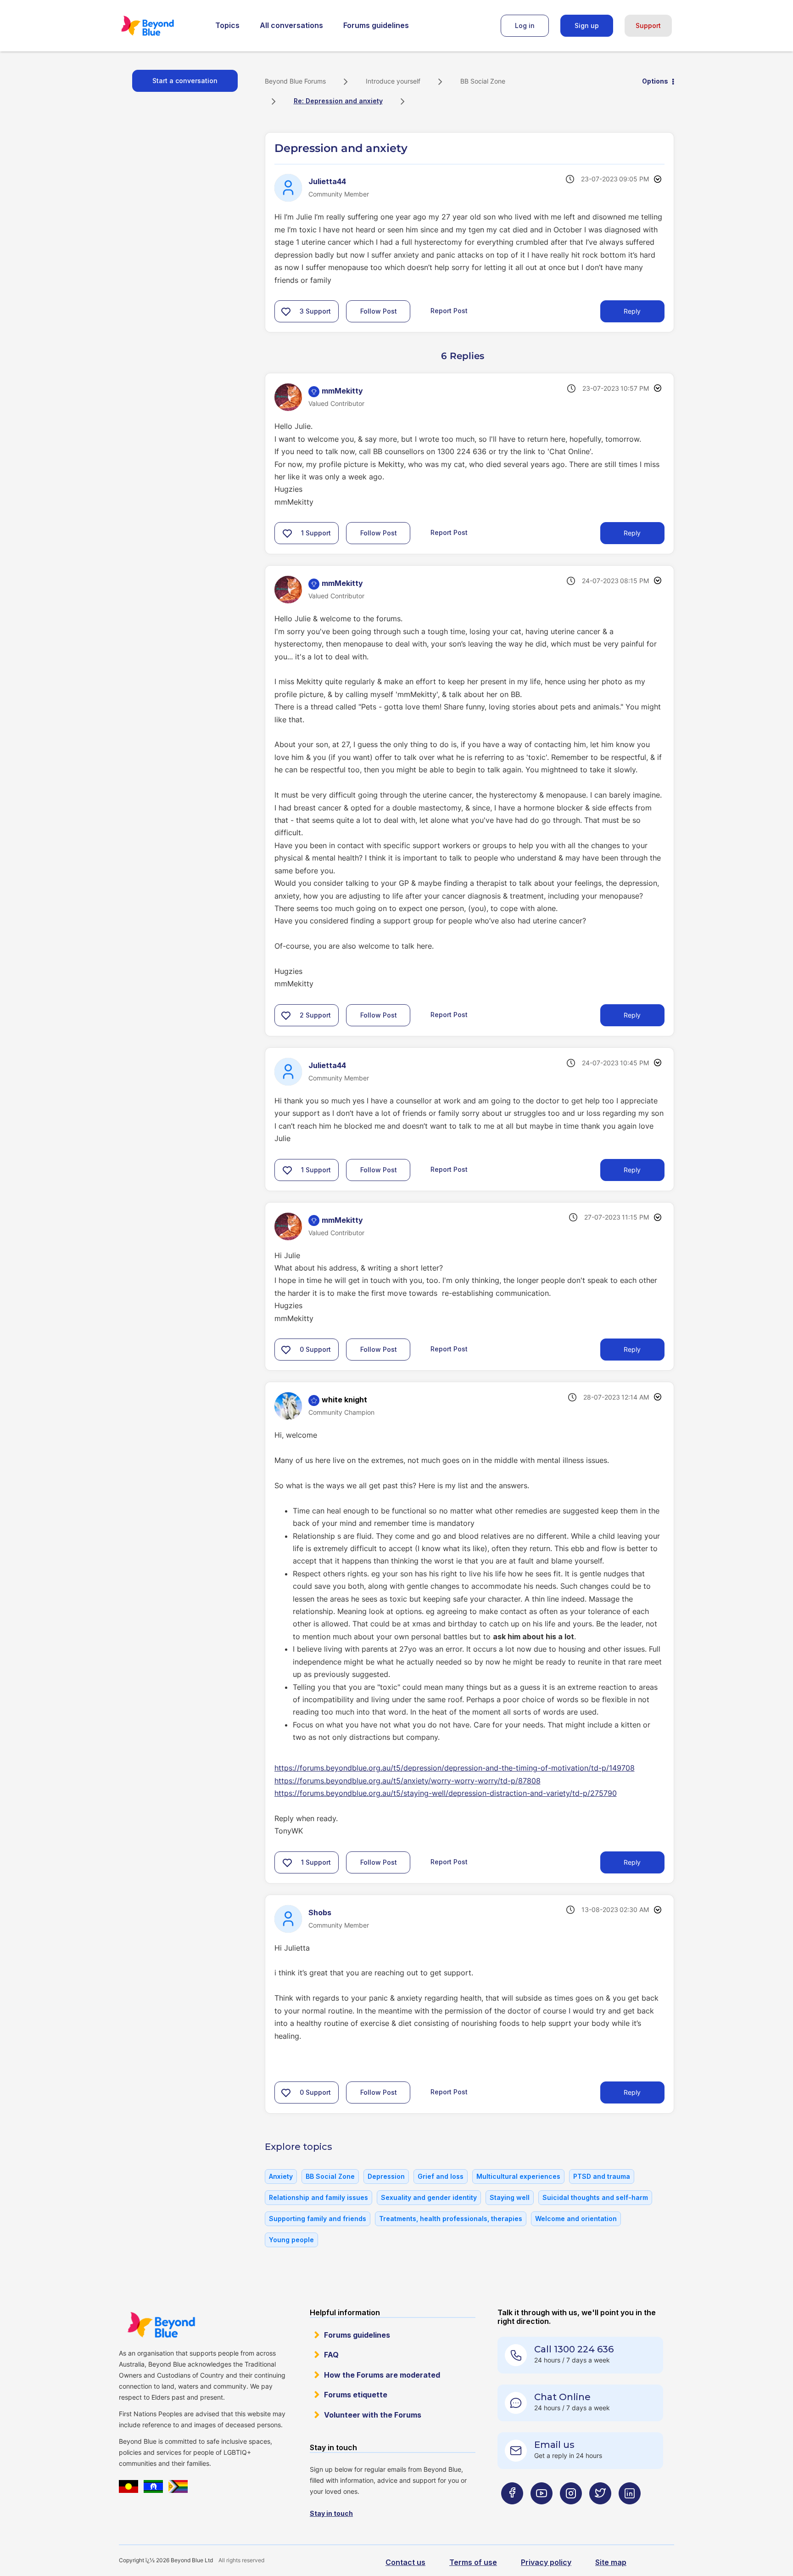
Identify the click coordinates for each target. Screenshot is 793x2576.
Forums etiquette (356, 2395)
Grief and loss (441, 2176)
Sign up (587, 25)
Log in (525, 25)
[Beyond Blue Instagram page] (571, 2511)
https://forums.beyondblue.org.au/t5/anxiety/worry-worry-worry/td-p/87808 (408, 1781)
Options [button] (655, 81)
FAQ (331, 2355)
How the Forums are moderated (382, 2375)
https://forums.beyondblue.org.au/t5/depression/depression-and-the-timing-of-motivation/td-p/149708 (455, 1768)
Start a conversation (185, 81)
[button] (286, 311)
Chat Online (562, 2397)
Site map (611, 2562)
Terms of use (473, 2562)
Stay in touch (331, 2513)
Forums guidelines (376, 25)
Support (648, 25)
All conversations (291, 25)
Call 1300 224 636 (574, 2349)
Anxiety (281, 2176)
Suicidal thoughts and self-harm (595, 2197)
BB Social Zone (483, 81)
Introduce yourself (393, 81)
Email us (554, 2445)
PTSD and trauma (602, 2176)
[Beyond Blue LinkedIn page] (630, 2511)
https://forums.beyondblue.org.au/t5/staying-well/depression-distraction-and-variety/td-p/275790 (446, 1793)
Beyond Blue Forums (160, 26)
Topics (227, 25)
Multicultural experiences (518, 2176)
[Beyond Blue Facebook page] (512, 2511)
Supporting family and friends (318, 2219)
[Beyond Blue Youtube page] (542, 2511)
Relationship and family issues (318, 2197)
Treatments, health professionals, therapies (451, 2219)
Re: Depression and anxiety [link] (338, 101)
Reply (632, 311)
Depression (386, 2176)
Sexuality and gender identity (429, 2197)
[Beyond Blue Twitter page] (600, 2511)
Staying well (510, 2197)
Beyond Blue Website (161, 2325)
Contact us (405, 2562)
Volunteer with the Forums (373, 2415)
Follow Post (379, 311)
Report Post (449, 311)
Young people (291, 2240)
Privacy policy (546, 2562)
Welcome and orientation (576, 2219)
